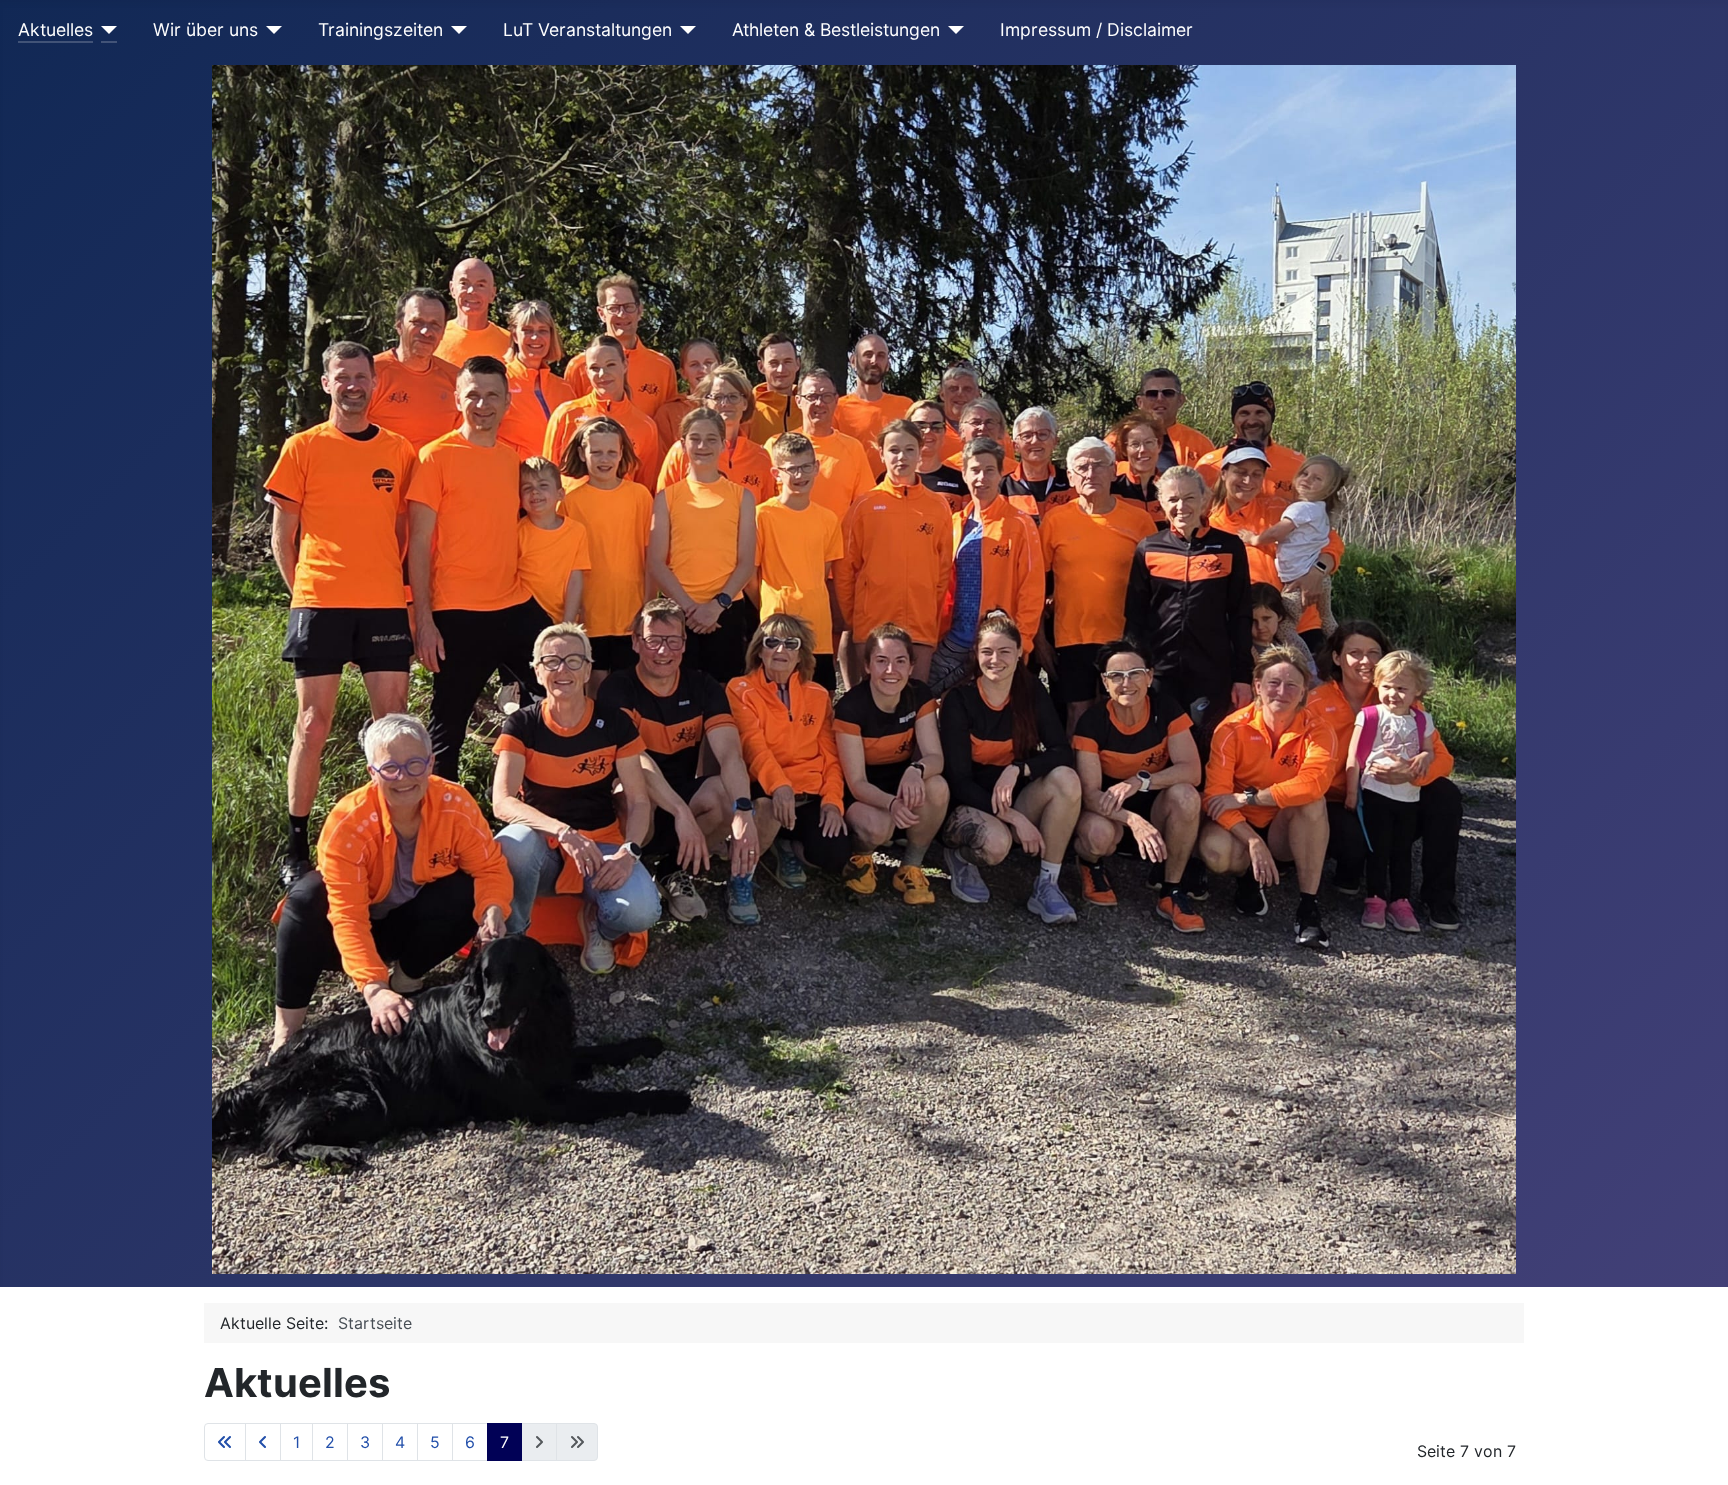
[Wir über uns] (270, 30)
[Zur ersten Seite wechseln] (225, 1442)
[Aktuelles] (105, 30)
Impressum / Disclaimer (1096, 29)
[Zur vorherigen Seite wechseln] (263, 1442)
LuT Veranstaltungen (587, 29)
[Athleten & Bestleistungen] (952, 30)
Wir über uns (205, 29)
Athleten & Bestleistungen (836, 29)
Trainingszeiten (380, 29)
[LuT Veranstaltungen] (684, 30)
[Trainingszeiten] (455, 30)
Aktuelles (55, 29)
